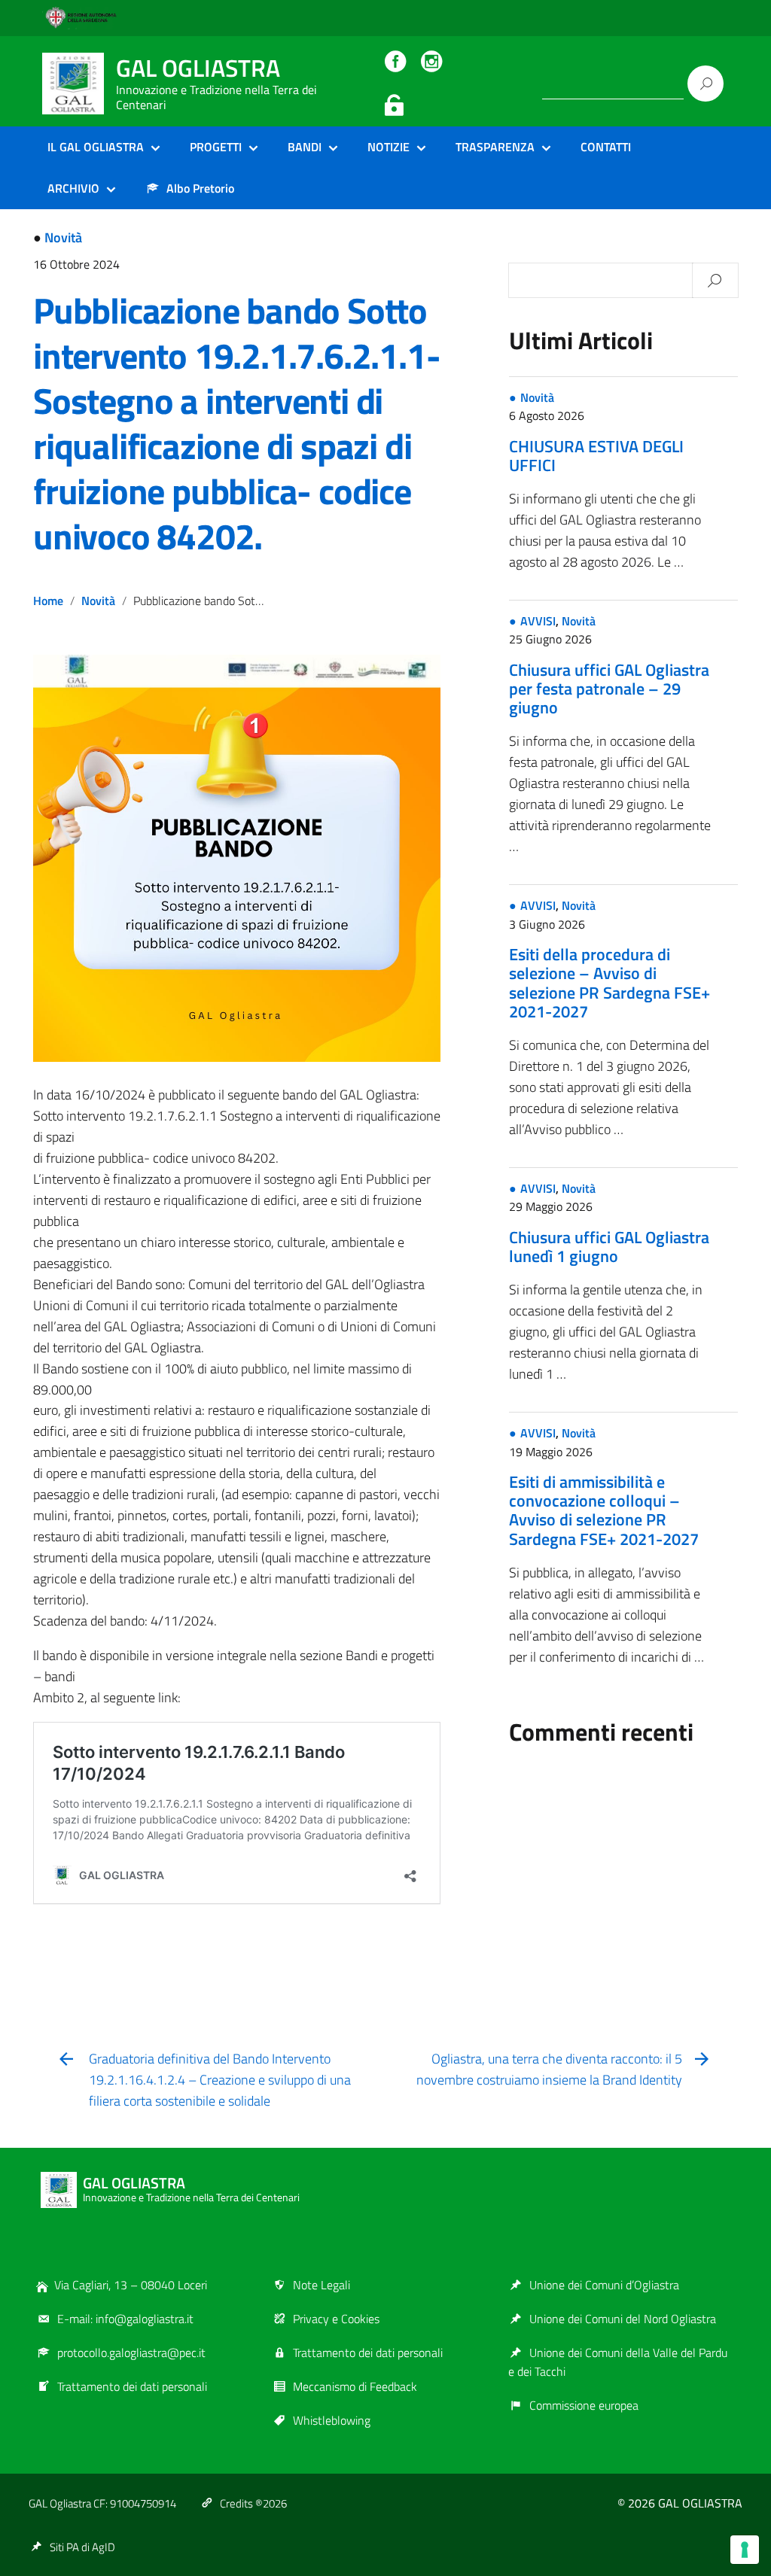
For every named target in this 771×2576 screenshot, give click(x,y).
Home (48, 601)
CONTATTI (606, 147)
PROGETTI (216, 147)
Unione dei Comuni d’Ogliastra (604, 2285)
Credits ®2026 (253, 2503)
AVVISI (538, 621)
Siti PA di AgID (82, 2547)
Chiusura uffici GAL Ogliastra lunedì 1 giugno (609, 1247)
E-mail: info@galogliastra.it (125, 2319)
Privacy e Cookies (336, 2319)
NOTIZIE (389, 147)
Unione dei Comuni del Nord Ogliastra (623, 2319)
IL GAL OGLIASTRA (96, 147)
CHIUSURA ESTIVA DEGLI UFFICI (596, 456)
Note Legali (322, 2285)
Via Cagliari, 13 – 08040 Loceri (131, 2285)
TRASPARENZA (495, 147)
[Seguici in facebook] (395, 60)
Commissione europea (584, 2405)
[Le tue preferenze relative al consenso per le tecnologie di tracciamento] (745, 2550)
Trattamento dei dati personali (132, 2386)
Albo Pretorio (200, 188)
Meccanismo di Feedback (355, 2386)
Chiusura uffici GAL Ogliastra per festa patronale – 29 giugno (609, 689)
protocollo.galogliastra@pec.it (131, 2352)
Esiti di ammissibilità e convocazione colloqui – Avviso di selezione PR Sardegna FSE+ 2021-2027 (604, 1510)
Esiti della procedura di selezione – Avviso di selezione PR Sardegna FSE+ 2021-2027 (609, 983)
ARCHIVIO (73, 188)
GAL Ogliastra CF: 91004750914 (102, 2503)
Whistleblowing (332, 2420)
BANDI (305, 147)
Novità (63, 237)
